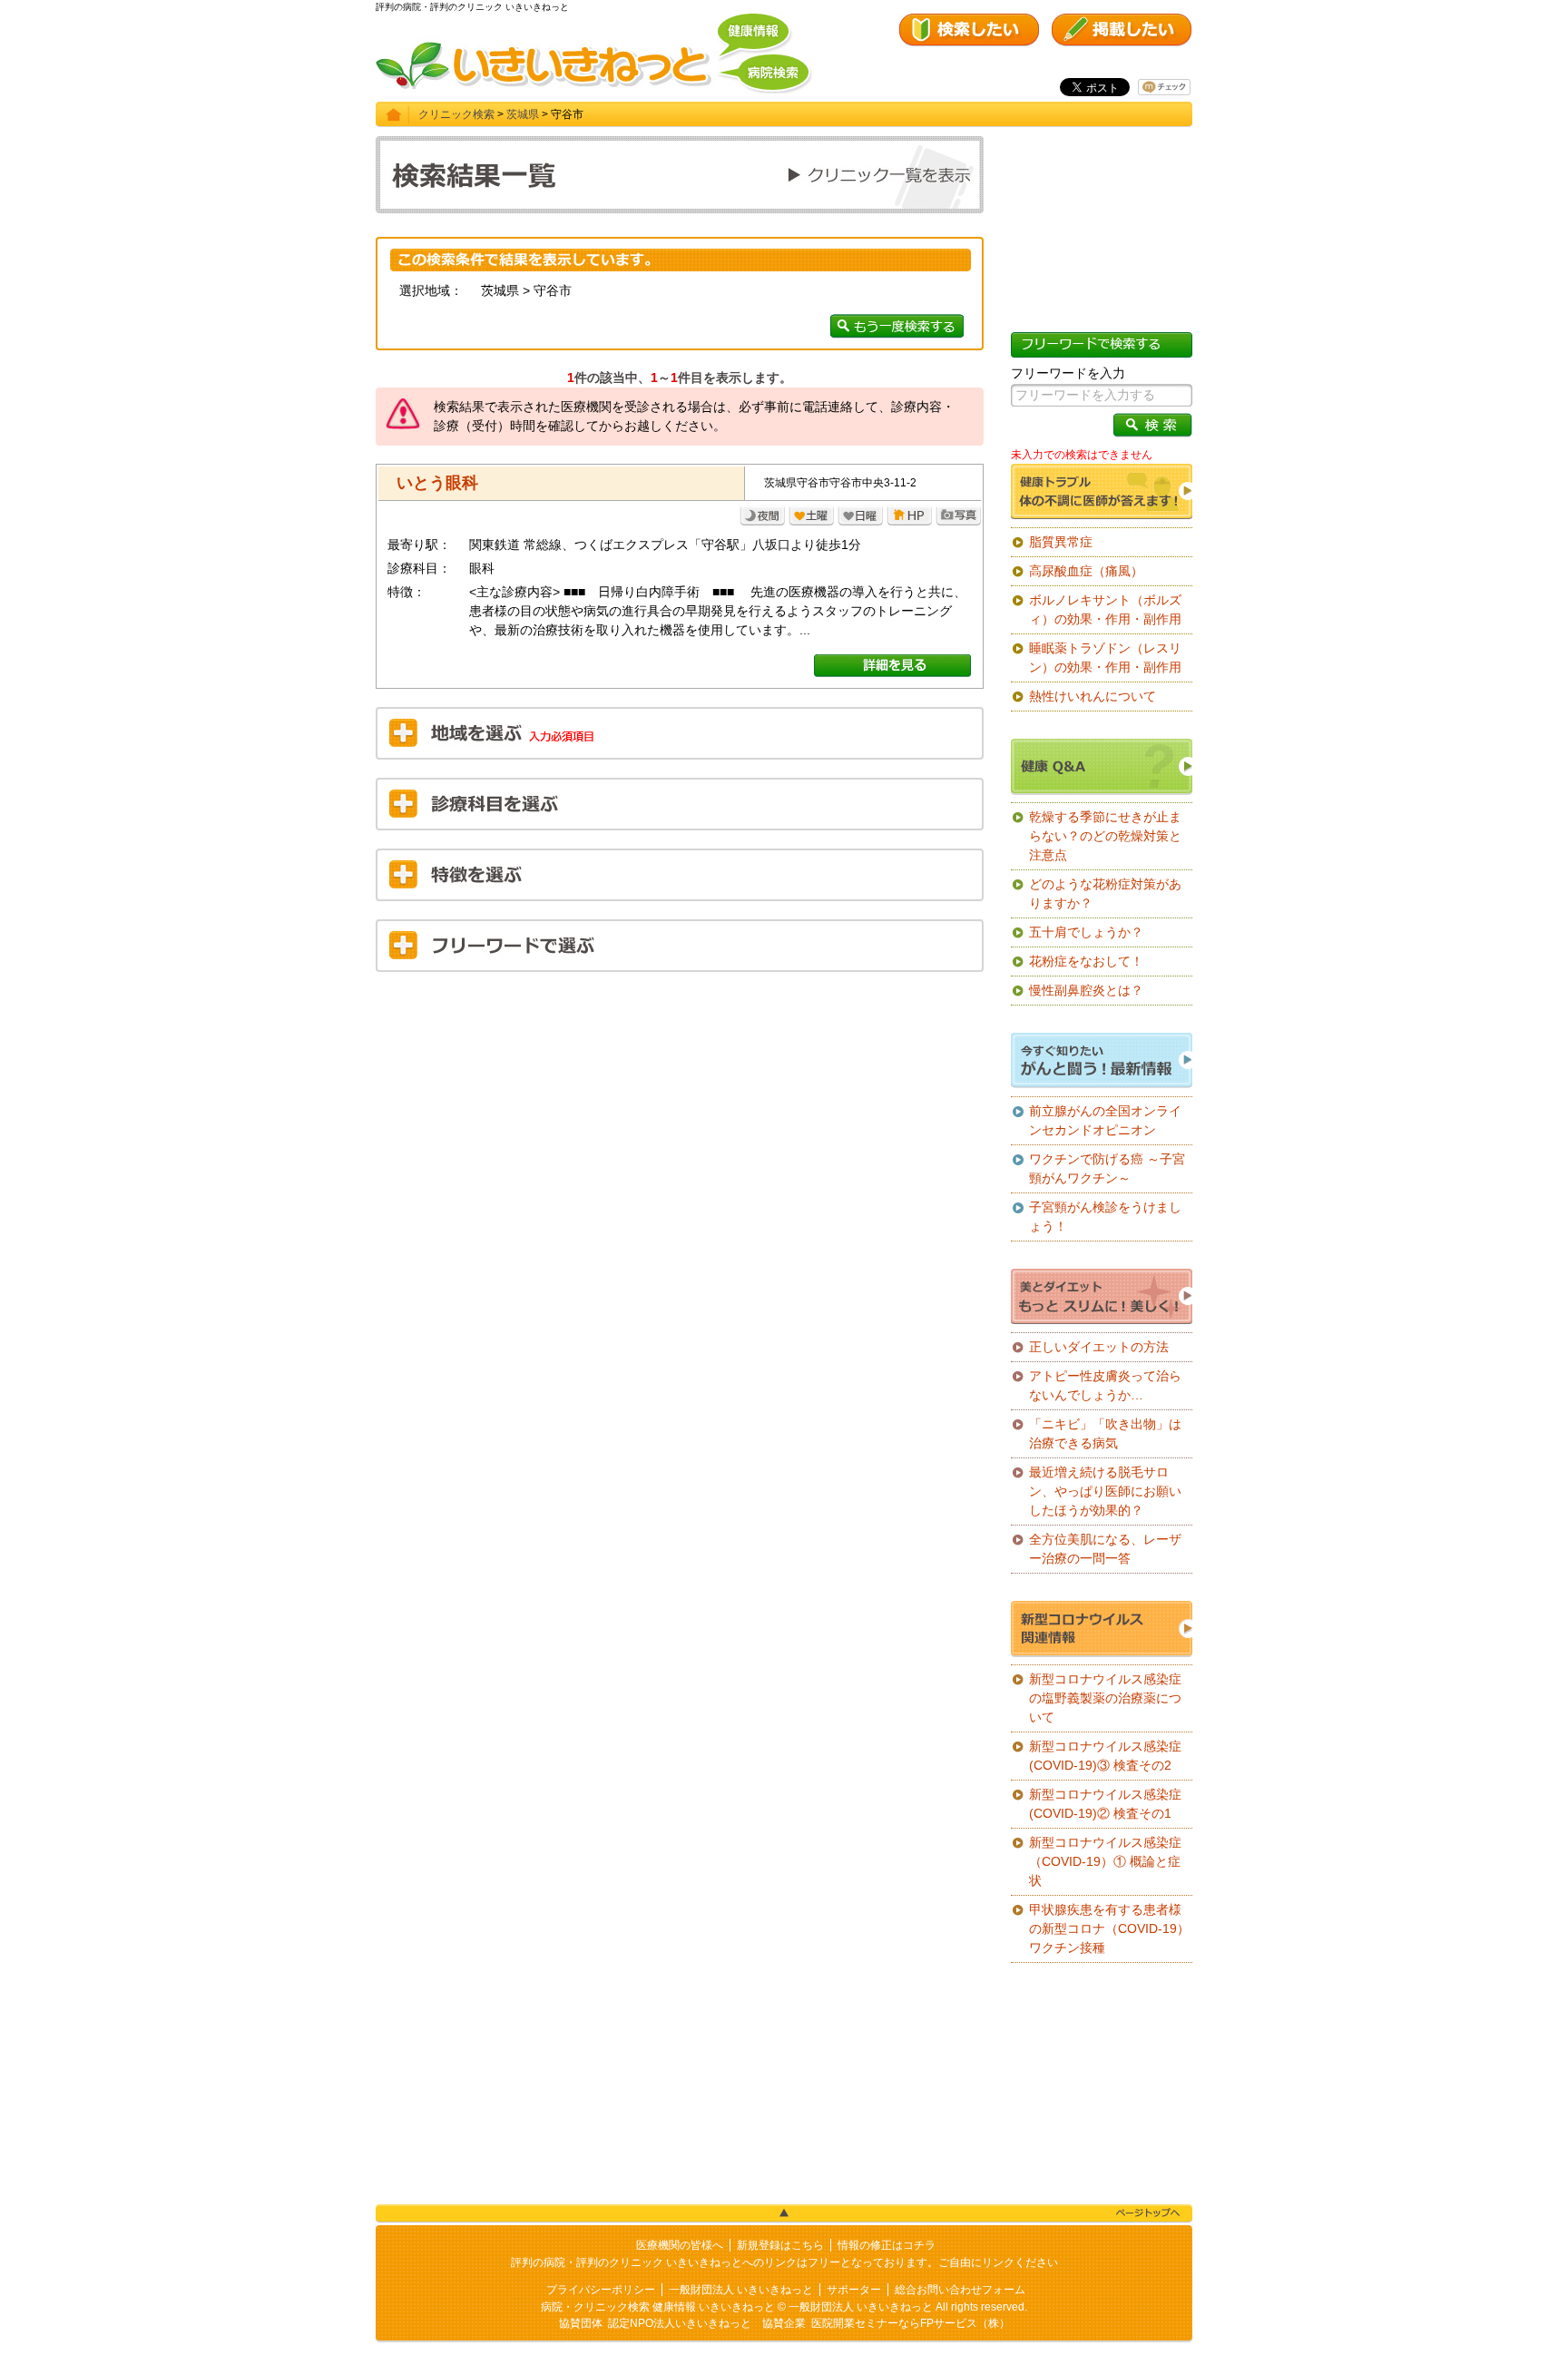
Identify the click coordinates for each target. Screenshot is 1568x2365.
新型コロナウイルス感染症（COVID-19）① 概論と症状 (1105, 1861)
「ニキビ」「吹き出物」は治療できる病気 (1105, 1433)
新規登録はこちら (780, 2245)
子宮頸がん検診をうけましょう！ (1105, 1217)
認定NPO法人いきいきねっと (680, 2323)
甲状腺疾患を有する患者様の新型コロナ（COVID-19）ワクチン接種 (1109, 1928)
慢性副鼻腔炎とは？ (1086, 990)
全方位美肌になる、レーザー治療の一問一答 (1105, 1549)
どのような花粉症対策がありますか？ (1105, 893)
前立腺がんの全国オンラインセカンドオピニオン (1105, 1120)
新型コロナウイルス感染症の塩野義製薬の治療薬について (1105, 1698)
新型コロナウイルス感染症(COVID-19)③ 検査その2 (1105, 1756)
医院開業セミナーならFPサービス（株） (911, 2323)
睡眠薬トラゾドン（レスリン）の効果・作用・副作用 (1105, 657)
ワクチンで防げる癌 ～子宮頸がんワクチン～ (1107, 1168)
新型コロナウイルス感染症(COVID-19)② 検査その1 (1105, 1804)
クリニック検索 (456, 114)
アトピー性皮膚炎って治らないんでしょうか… (1105, 1385)
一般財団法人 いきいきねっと (741, 2290)
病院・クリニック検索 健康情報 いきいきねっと (658, 2307)
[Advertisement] (680, 1117)
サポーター (854, 2290)
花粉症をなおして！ (1086, 961)
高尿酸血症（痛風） (1086, 571)
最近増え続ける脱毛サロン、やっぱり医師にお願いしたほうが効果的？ (1105, 1491)
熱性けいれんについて (1093, 696)
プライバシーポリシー (601, 2290)
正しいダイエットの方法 (1099, 1347)
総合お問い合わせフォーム (960, 2290)
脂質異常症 (1061, 542)
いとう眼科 (437, 483)
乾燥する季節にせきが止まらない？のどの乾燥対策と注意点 (1105, 836)
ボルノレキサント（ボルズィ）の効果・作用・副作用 (1105, 609)
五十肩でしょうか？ (1086, 932)
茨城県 (523, 114)
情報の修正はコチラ (887, 2245)
